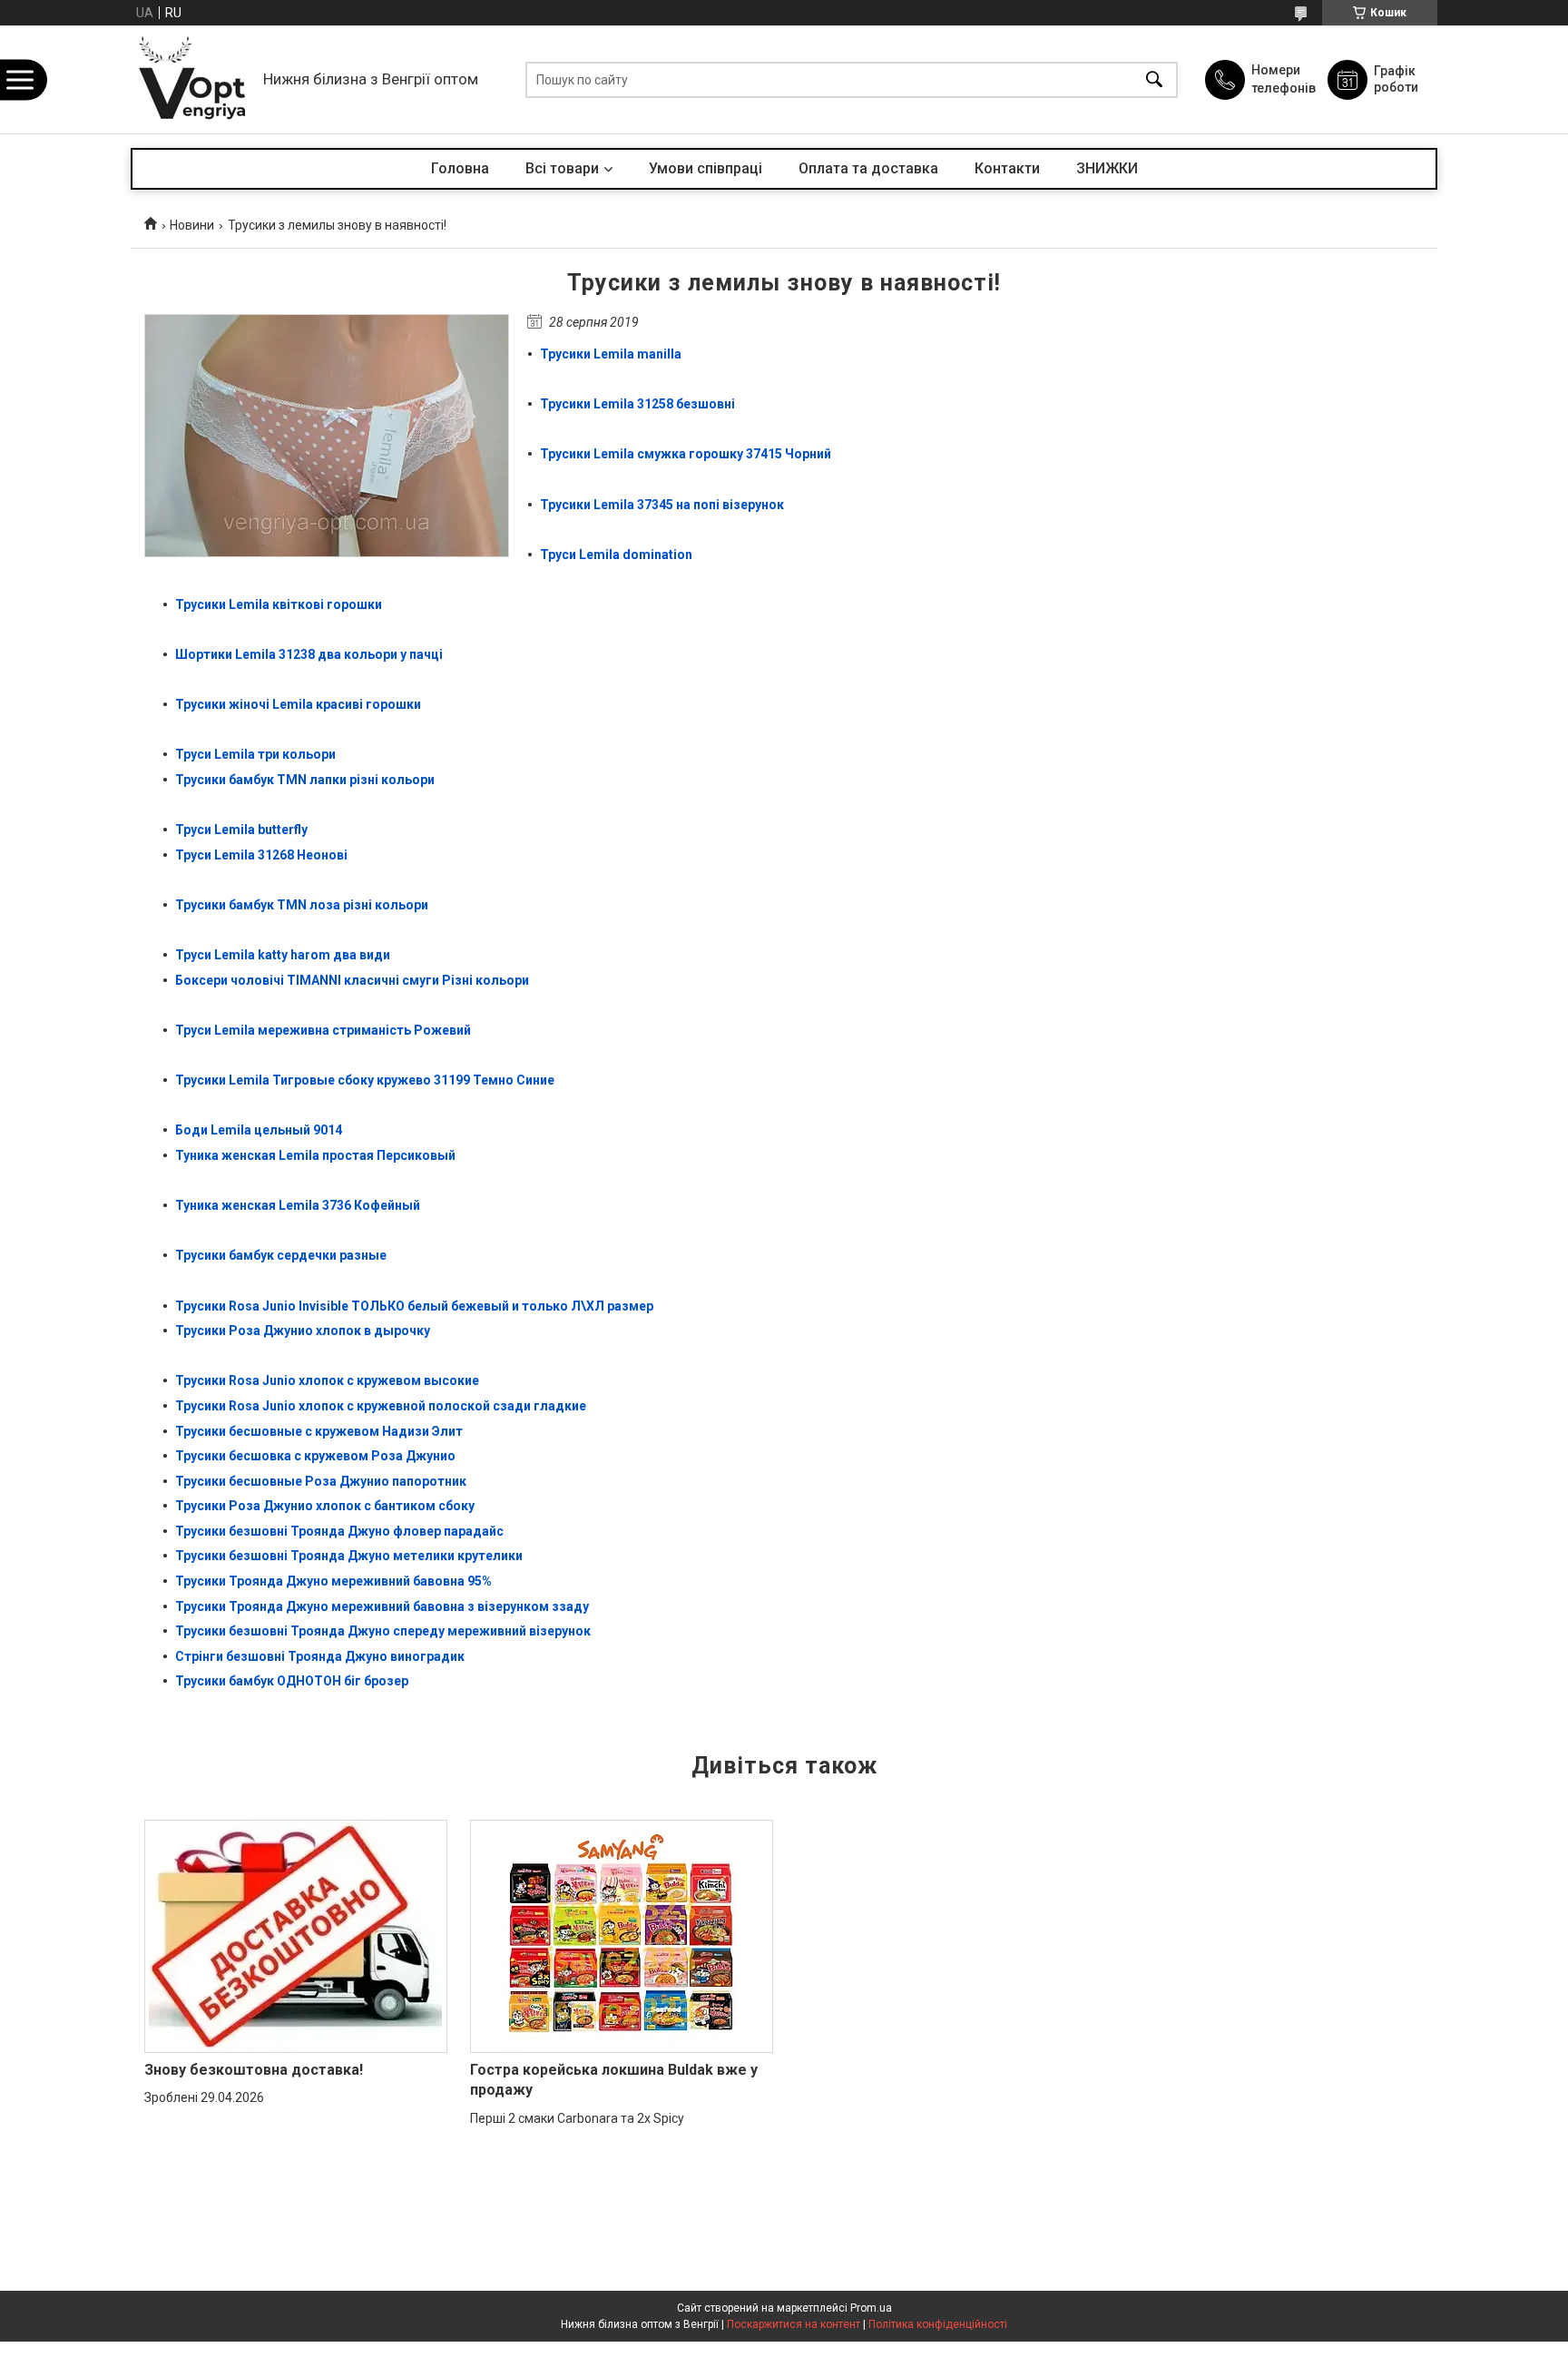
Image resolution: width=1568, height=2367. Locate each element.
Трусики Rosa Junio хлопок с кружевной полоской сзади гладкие (381, 1406)
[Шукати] (1154, 79)
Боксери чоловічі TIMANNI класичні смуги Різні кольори (352, 980)
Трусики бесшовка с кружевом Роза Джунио (315, 1456)
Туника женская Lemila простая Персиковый (315, 1155)
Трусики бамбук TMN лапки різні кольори (305, 780)
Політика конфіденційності (938, 2324)
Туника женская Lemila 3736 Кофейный (299, 1205)
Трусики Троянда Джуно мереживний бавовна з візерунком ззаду (382, 1606)
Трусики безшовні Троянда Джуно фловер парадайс (339, 1531)
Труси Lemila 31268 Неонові (261, 855)
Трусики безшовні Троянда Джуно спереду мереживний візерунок (383, 1631)
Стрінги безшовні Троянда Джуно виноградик (320, 1656)
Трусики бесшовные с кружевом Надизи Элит (319, 1431)
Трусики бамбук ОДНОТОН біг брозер (292, 1681)
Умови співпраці (706, 168)
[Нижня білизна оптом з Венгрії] (192, 79)
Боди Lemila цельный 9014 (260, 1130)
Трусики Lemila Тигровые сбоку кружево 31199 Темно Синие (365, 1080)
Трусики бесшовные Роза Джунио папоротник (321, 1481)
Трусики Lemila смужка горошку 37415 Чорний (686, 454)
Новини (192, 225)
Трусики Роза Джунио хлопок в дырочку (303, 1331)
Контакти (1007, 168)
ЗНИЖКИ (1107, 168)
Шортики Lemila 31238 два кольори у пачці (309, 654)
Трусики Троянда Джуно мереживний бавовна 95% (333, 1581)
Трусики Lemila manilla (611, 354)
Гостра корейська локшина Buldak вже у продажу (614, 2080)
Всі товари (562, 168)
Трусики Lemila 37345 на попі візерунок (662, 505)
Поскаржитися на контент (794, 2324)
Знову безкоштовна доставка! (254, 2070)
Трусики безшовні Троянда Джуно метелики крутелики (349, 1556)
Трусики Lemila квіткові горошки (279, 604)
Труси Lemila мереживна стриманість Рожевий (323, 1030)
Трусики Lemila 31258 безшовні (637, 404)
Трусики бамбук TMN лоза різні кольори (302, 905)
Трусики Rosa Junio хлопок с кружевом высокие (327, 1380)
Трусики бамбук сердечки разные (281, 1255)
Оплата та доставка (868, 168)
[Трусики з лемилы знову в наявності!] (327, 436)
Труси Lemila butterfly (241, 830)
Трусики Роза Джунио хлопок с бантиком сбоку (325, 1506)
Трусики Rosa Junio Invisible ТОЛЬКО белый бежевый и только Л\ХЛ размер (414, 1306)
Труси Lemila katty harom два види (283, 955)
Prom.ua (871, 2308)
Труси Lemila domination (616, 555)
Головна (460, 168)
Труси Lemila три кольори (255, 754)
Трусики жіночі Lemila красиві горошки (298, 704)
